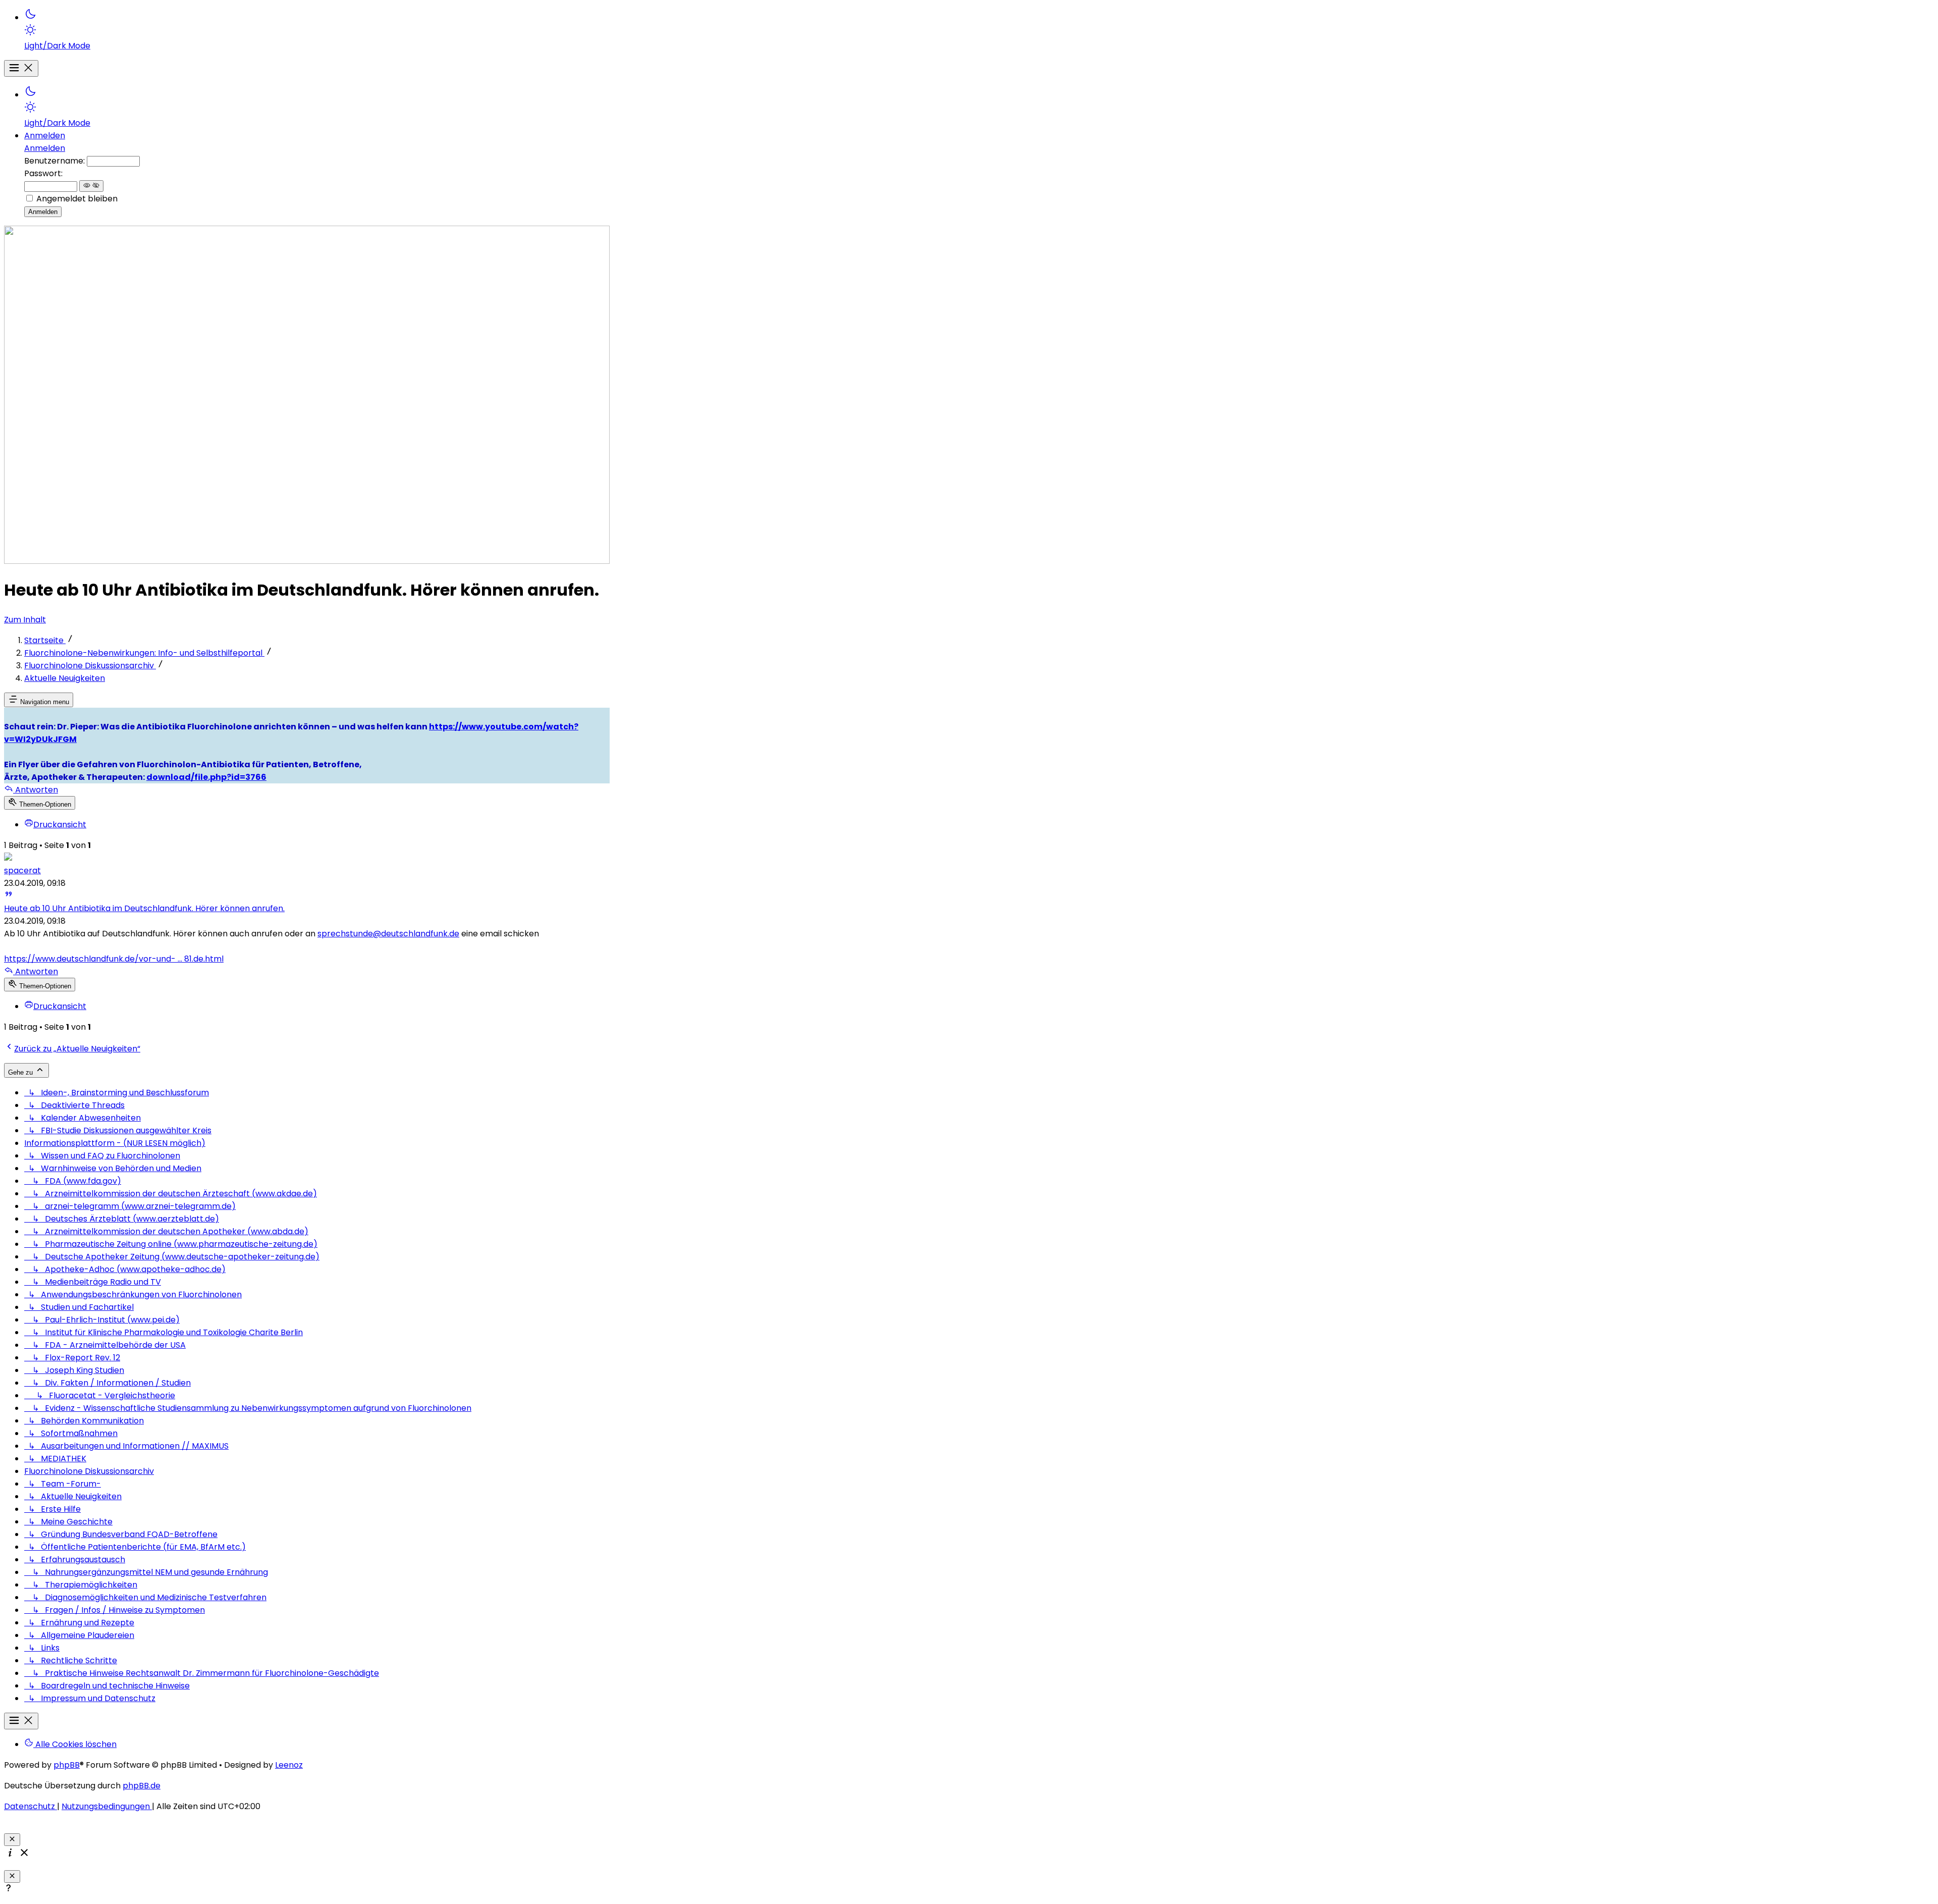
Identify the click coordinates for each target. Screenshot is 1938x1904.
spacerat (22, 870)
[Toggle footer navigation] (21, 1721)
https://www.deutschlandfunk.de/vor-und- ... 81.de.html (114, 959)
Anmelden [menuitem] (45, 136)
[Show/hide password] (91, 186)
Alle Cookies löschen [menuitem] (75, 1744)
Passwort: (43, 173)
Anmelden (45, 148)
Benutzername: (55, 161)
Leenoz (289, 1765)
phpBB (67, 1765)
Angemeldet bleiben (77, 199)
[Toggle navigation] (21, 68)
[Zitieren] (9, 896)
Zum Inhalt (25, 620)
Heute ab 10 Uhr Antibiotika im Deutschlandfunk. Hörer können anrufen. (144, 908)
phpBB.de (142, 1786)
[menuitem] (317, 30)
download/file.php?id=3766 (206, 777)
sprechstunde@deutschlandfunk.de (388, 934)
